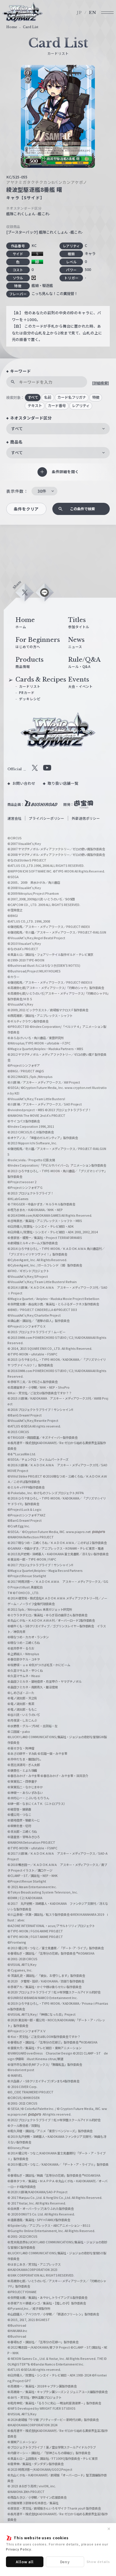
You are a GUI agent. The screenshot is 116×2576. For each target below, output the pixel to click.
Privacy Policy (19, 2549)
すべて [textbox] (17, 428)
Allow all (25, 2562)
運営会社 (15, 818)
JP (79, 13)
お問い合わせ (24, 783)
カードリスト (30, 686)
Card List (31, 27)
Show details (98, 2561)
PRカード (27, 693)
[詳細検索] (100, 383)
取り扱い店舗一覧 (63, 783)
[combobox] (58, 429)
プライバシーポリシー (47, 818)
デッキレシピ (30, 699)
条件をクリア (26, 509)
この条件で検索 (82, 509)
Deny (65, 2562)
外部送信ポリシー (86, 818)
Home (12, 27)
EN (93, 13)
